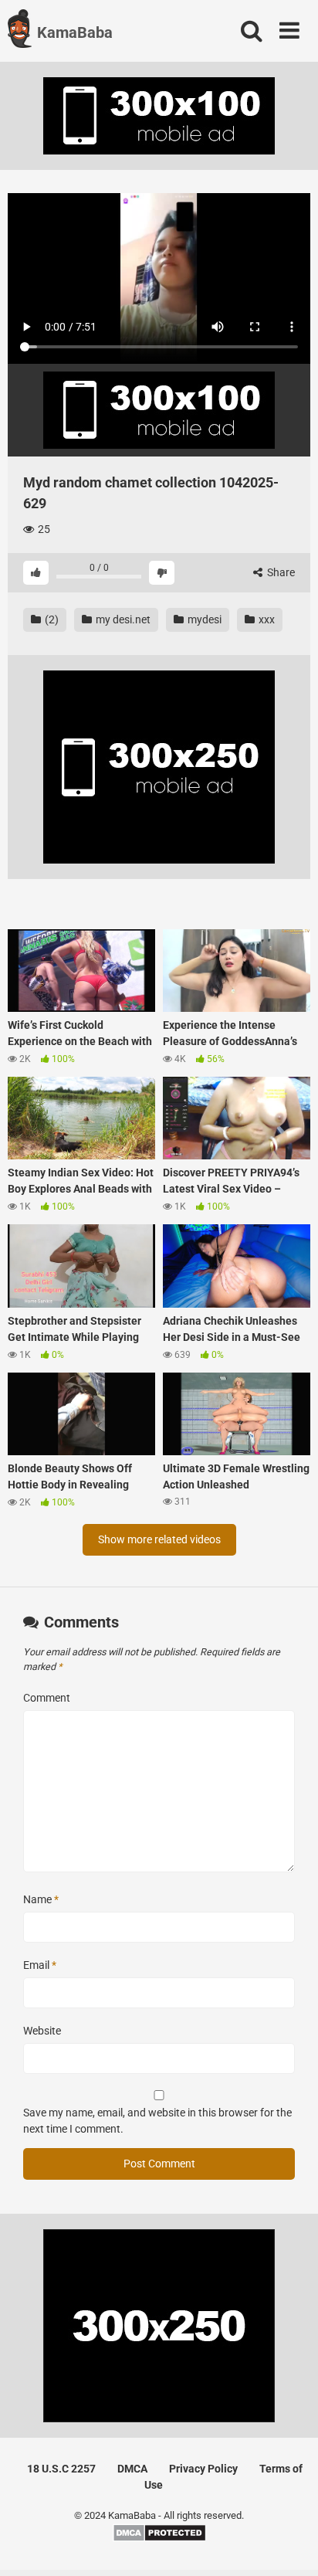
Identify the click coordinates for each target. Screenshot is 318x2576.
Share (280, 572)
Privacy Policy (203, 2469)
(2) (51, 619)
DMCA (132, 2469)
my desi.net (122, 619)
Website (42, 2031)
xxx (266, 619)
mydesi (203, 619)
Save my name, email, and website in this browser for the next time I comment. (157, 2121)
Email (40, 1965)
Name (41, 1899)
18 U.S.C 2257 (61, 2469)
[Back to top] (289, 2545)
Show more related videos (159, 1539)
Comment (47, 1698)
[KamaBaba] (20, 31)
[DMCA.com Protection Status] (159, 2539)
